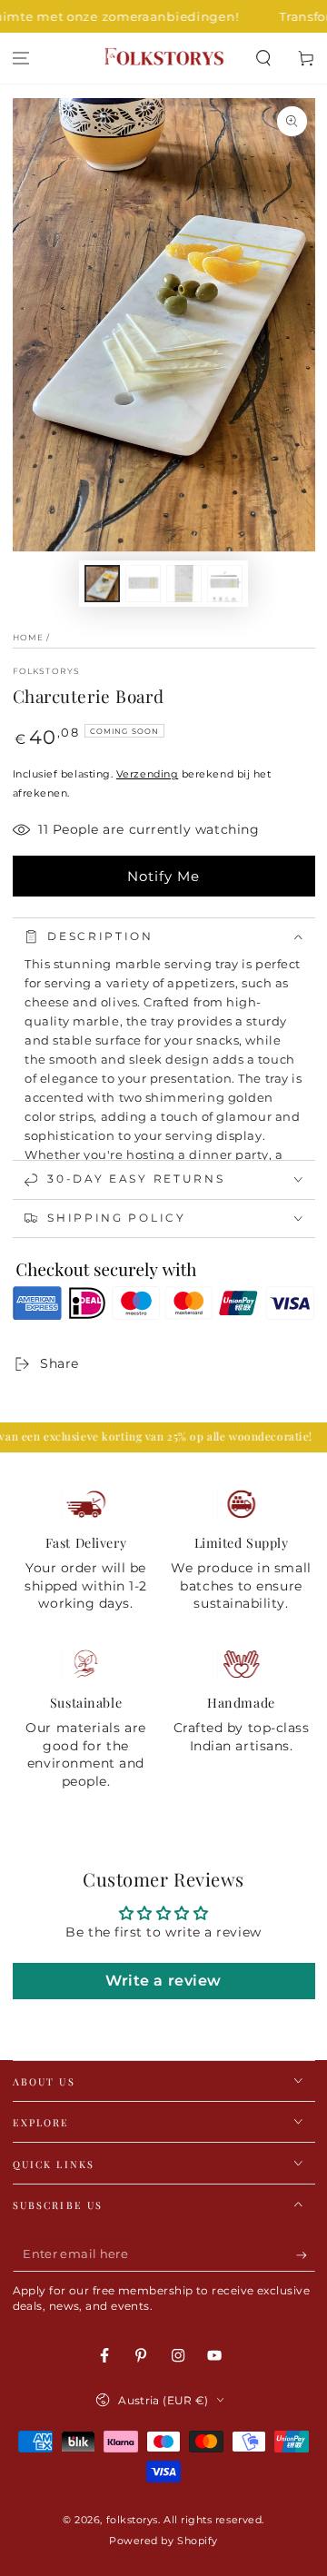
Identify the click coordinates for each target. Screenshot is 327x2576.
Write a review (163, 1981)
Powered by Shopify (163, 2541)
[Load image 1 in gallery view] (103, 584)
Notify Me (163, 876)
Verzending (147, 774)
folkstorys (132, 2520)
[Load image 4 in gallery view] (225, 584)
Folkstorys (47, 671)
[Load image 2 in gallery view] (144, 584)
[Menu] (21, 59)
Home (29, 637)
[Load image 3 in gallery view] (184, 584)
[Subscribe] (306, 2255)
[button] (263, 59)
